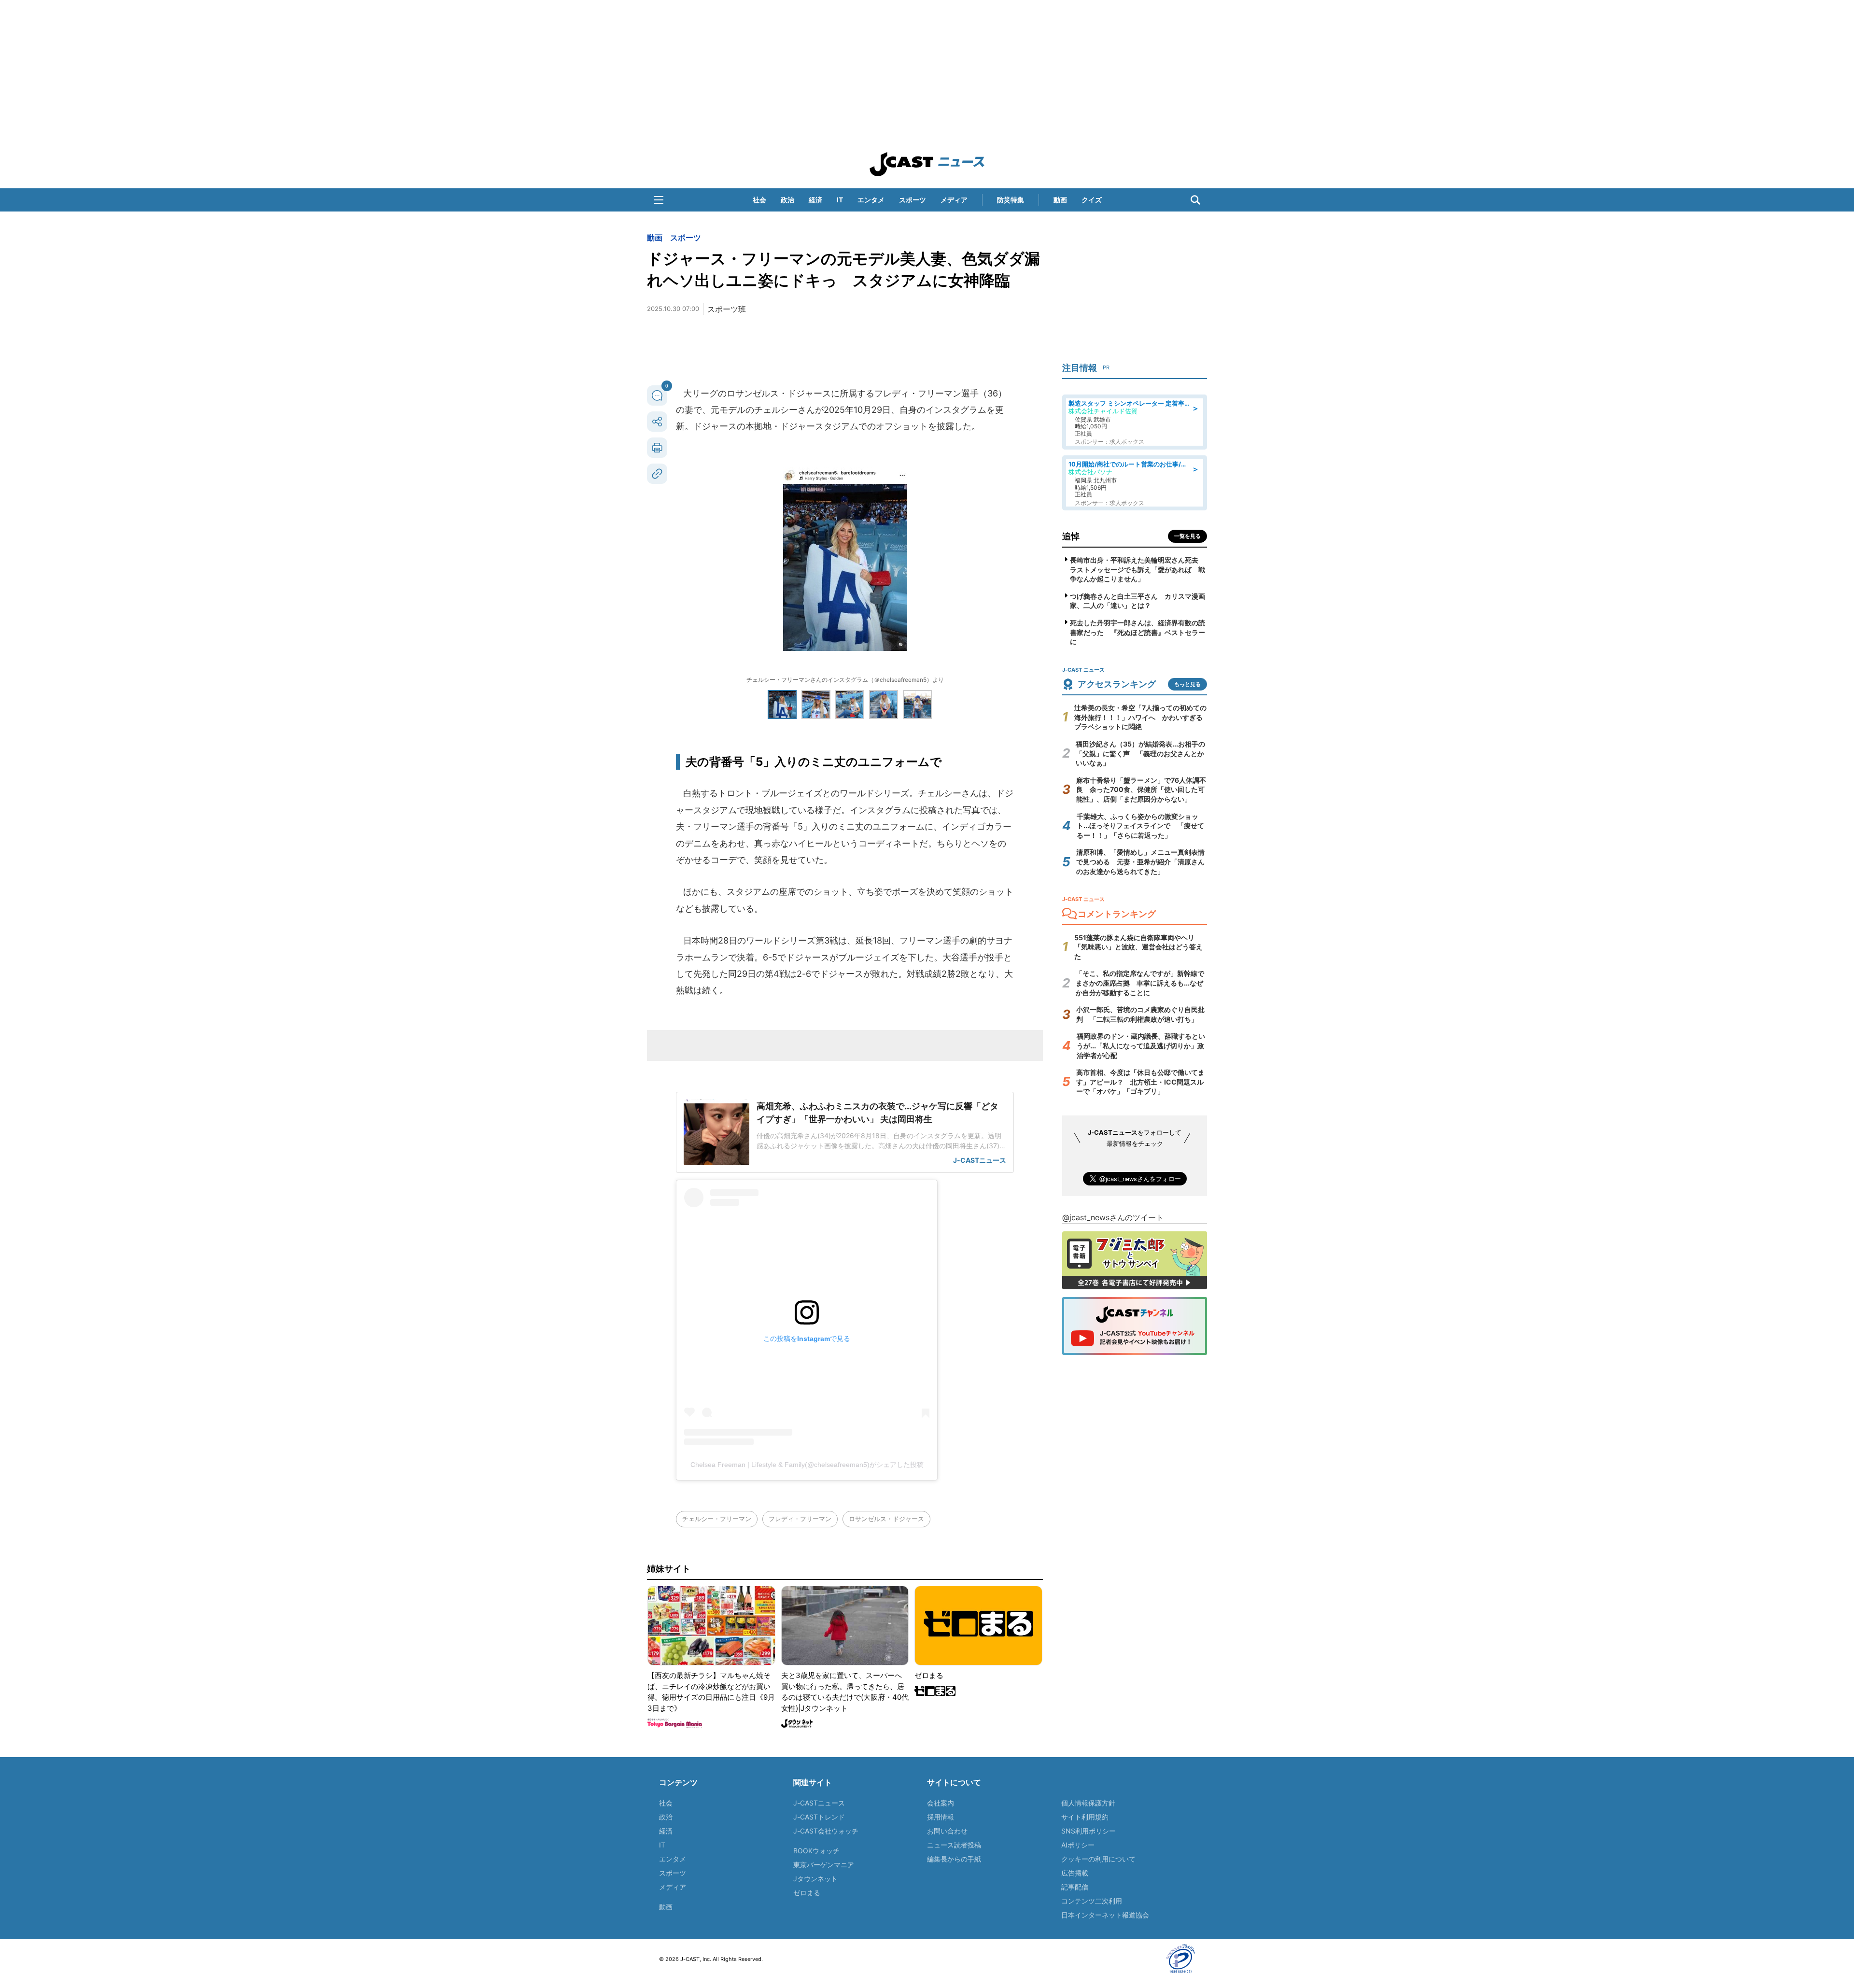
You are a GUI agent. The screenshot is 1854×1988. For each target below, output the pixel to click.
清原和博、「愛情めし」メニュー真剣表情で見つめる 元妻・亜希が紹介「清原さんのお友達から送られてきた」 (1140, 861)
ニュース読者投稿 (954, 1845)
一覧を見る (1187, 536)
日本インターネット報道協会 (1105, 1915)
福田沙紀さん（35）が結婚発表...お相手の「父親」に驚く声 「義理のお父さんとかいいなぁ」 (1140, 753)
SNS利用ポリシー (1089, 1831)
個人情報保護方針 (1088, 1803)
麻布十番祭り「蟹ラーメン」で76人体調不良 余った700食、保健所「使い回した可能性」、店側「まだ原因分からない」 (1141, 790)
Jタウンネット (815, 1879)
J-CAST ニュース (927, 164)
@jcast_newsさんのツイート (1113, 1217)
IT (840, 200)
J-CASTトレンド (819, 1817)
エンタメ (871, 200)
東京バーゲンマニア (824, 1865)
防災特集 (1011, 200)
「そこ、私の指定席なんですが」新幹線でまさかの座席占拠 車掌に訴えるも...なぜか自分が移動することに (1140, 983)
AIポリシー (1078, 1845)
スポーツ (913, 200)
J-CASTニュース (819, 1803)
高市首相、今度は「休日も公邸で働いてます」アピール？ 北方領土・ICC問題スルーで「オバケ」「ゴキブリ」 (1140, 1082)
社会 (759, 200)
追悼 (1071, 536)
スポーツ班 (727, 309)
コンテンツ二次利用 (1092, 1901)
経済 (815, 200)
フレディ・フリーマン (800, 1519)
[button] (659, 200)
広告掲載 (1075, 1873)
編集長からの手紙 (954, 1859)
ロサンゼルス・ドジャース (886, 1519)
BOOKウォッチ (816, 1851)
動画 (1060, 200)
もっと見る (1187, 684)
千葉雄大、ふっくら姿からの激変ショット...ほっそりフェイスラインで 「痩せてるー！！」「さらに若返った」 (1140, 826)
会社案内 (941, 1803)
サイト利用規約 (1085, 1817)
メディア (954, 200)
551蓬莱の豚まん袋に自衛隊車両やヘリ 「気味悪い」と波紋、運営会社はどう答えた (1138, 947)
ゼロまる (807, 1893)
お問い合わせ (947, 1831)
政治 (787, 200)
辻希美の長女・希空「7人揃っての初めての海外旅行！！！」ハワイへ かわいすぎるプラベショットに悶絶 (1140, 717)
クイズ (1092, 200)
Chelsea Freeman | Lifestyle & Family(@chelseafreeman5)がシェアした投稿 (807, 1465)
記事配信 (1075, 1887)
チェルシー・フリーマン (717, 1519)
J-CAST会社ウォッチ (826, 1831)
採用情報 (941, 1817)
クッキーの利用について (1098, 1859)
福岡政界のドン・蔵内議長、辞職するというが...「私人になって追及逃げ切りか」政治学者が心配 (1141, 1045)
